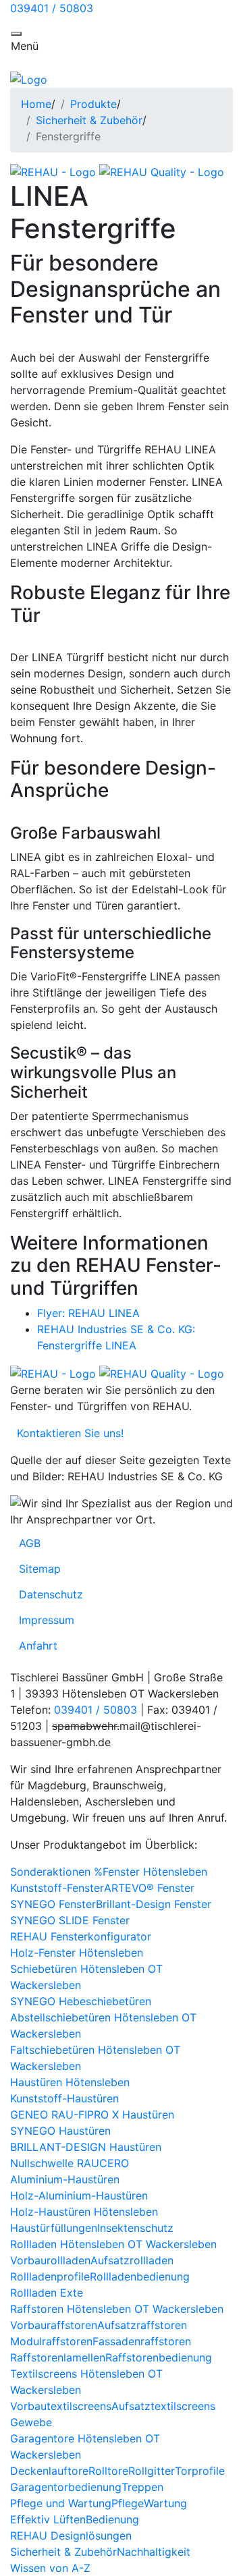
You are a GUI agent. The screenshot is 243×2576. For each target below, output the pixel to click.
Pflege (128, 2503)
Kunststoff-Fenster (57, 1888)
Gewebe (31, 2422)
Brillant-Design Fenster (154, 1904)
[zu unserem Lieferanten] (55, 171)
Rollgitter (152, 2471)
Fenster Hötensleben (155, 1872)
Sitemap (40, 1569)
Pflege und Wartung (61, 2503)
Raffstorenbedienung (159, 2357)
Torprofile (200, 2471)
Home (36, 104)
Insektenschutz (135, 2228)
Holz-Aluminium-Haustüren (79, 2195)
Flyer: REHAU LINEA (88, 1313)
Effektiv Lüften (48, 2519)
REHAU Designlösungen (71, 2536)
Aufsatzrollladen (132, 2260)
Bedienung (112, 2519)
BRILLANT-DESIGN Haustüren (86, 2147)
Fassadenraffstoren (142, 2341)
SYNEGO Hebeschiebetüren (81, 2001)
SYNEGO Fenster (53, 1904)
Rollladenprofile (50, 2276)
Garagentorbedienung (66, 2487)
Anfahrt (38, 1646)
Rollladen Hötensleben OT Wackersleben (113, 2244)
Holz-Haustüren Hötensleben (84, 2212)
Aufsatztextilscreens (163, 2406)
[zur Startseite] (29, 78)
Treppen (142, 2487)
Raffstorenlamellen (58, 2357)
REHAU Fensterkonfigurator (81, 1936)
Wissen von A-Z (50, 2568)
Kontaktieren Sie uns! (67, 1433)
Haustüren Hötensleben (70, 2082)
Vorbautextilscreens (61, 2406)
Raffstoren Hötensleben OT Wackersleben (117, 2309)
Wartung (165, 2503)
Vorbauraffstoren (54, 2325)
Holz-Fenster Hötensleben (77, 1953)
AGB (30, 1543)
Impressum (47, 1620)
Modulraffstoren (51, 2341)
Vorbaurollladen (50, 2260)
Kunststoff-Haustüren (64, 2098)
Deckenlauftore (49, 2471)
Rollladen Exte (47, 2293)
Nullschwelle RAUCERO (70, 2163)
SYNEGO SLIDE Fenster (70, 1920)
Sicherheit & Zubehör (89, 120)
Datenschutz (51, 1594)
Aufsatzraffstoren (142, 2325)
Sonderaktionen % (56, 1872)
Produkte (93, 104)
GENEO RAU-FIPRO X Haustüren (92, 2115)
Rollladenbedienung (140, 2276)
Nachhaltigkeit (154, 2552)
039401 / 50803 (52, 8)
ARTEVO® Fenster (149, 1888)
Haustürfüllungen (54, 2228)
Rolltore (108, 2471)
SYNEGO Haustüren (60, 2131)
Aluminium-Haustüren (65, 2179)
